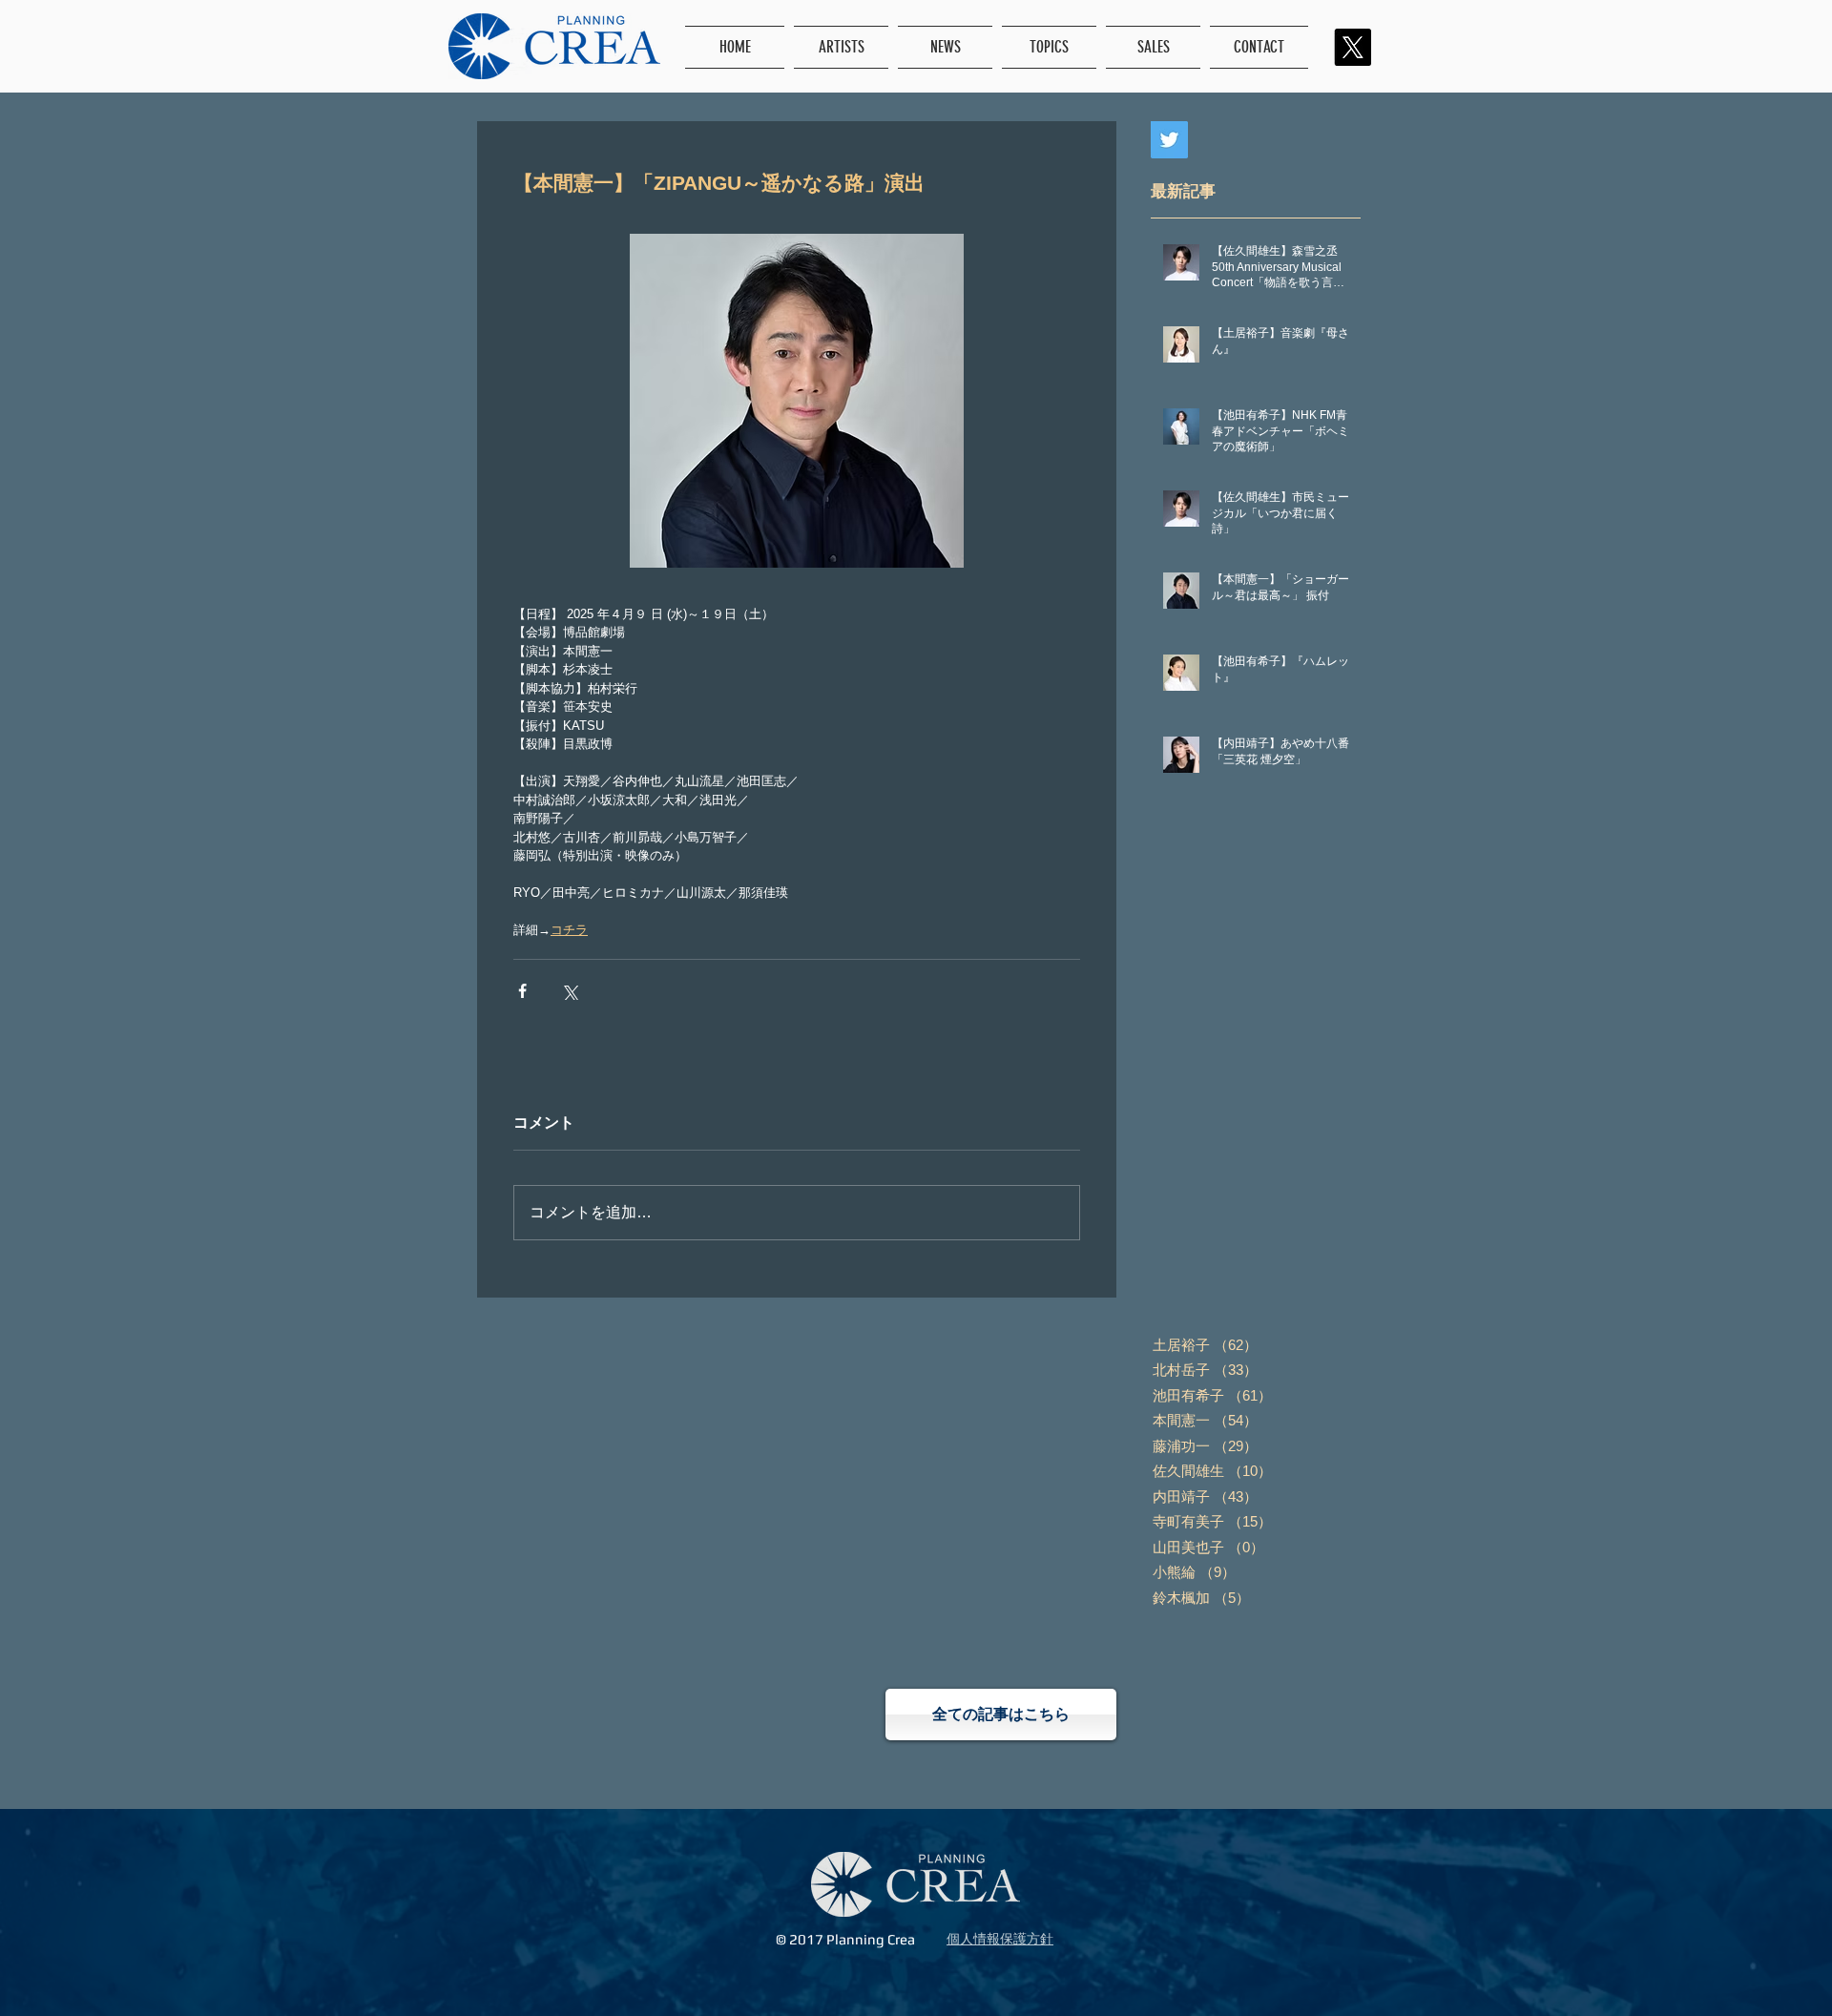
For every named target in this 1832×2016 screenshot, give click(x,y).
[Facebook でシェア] (522, 991)
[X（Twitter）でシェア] (569, 991)
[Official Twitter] (1169, 140)
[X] (1353, 47)
